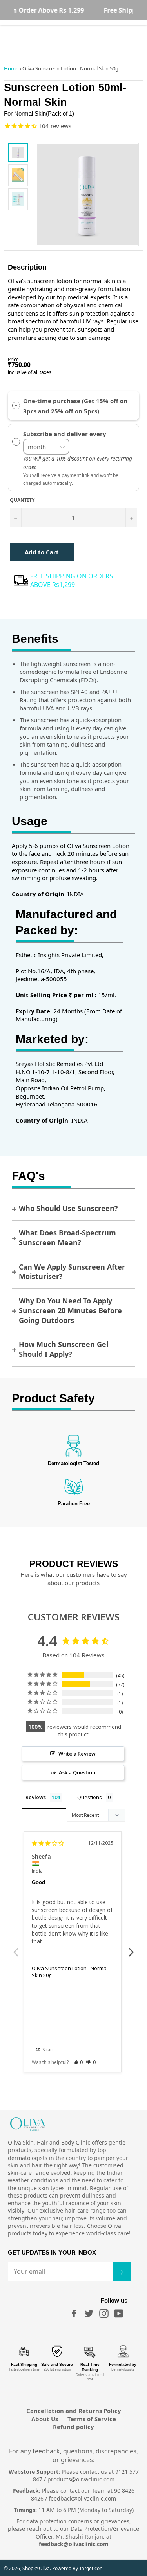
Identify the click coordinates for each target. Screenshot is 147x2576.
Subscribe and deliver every (65, 434)
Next (131, 1948)
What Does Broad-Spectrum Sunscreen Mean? (67, 1238)
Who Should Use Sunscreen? (68, 1208)
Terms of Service (92, 2419)
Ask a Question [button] (77, 1772)
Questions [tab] (90, 1797)
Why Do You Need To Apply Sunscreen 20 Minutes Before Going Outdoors (70, 1310)
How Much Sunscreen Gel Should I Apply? (64, 1349)
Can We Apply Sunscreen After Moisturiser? (72, 1272)
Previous (16, 1948)
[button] (78, 2062)
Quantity (22, 500)
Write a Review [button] (77, 1754)
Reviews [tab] (36, 1797)
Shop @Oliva (36, 2568)
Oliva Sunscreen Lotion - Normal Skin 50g (70, 1972)
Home (11, 68)
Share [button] (48, 2050)
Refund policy (73, 2427)
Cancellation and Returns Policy (74, 2411)
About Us (45, 2419)
